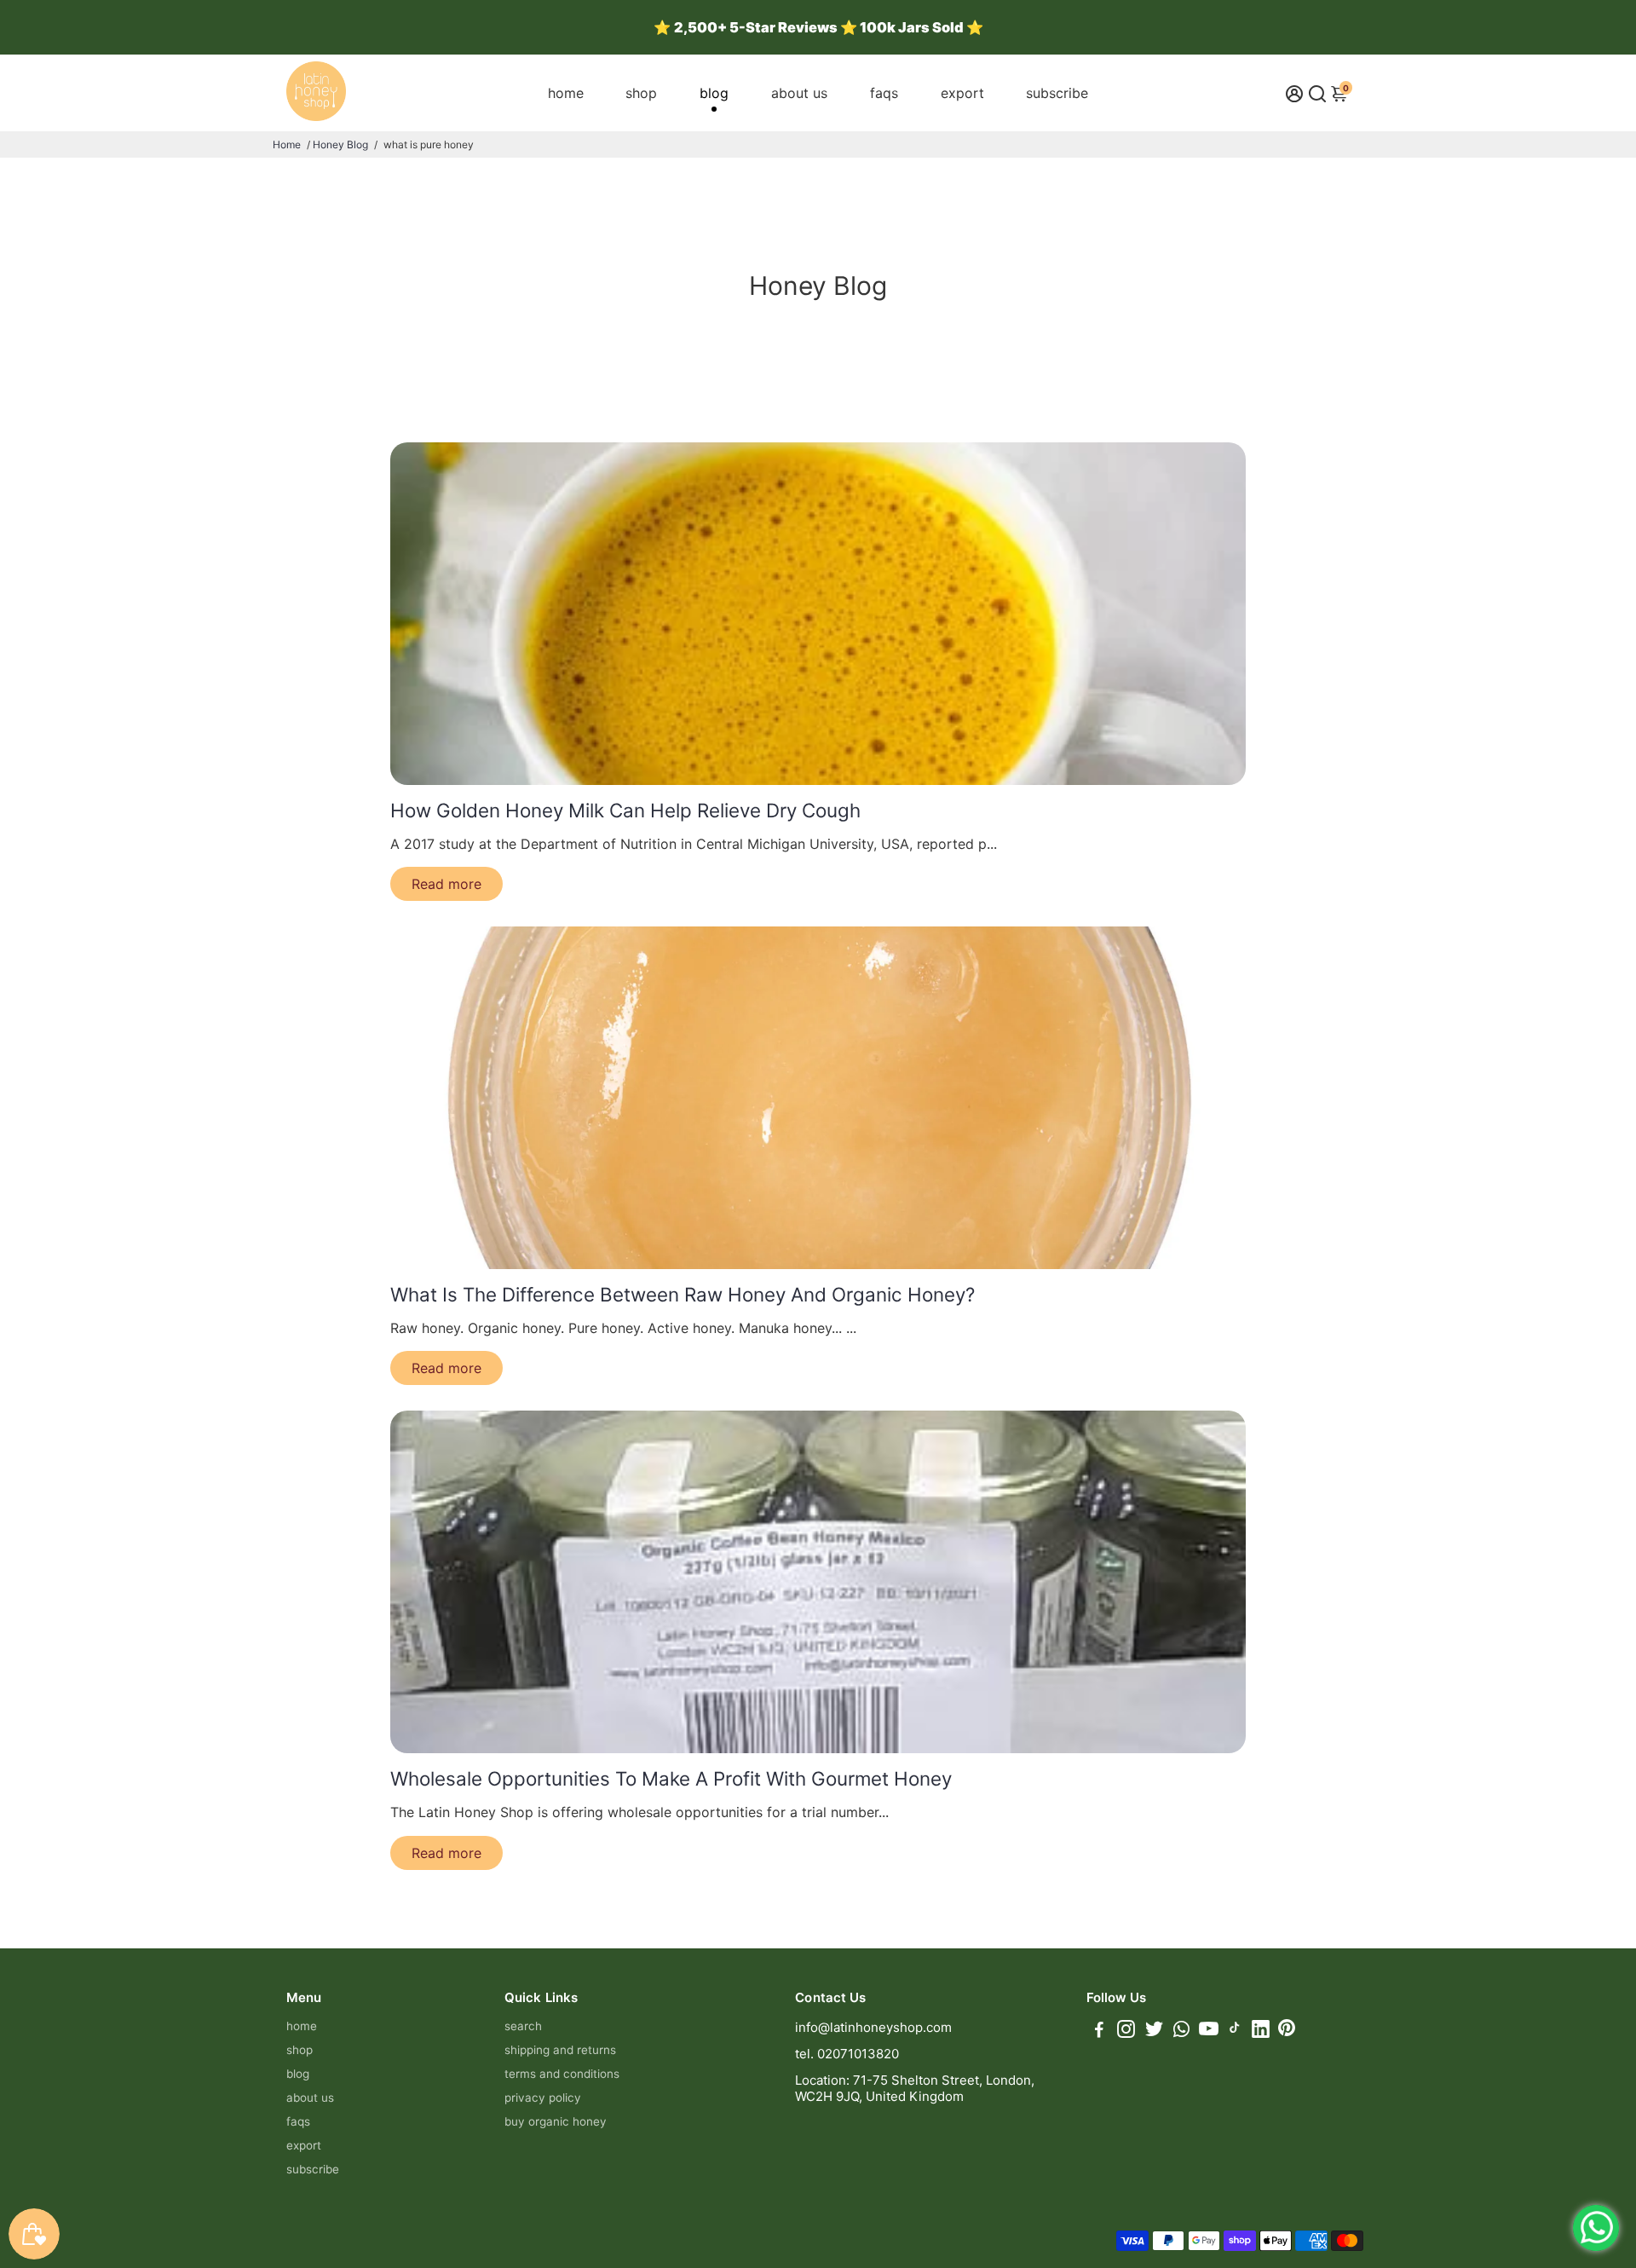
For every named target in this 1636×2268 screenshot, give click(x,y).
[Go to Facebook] (1099, 2031)
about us (799, 93)
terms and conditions (562, 2074)
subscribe (1057, 93)
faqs (884, 93)
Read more (446, 884)
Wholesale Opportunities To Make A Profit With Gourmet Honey (671, 1778)
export (962, 93)
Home (287, 144)
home (566, 93)
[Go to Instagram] (1126, 2031)
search (523, 2026)
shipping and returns (560, 2050)
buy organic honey (556, 2121)
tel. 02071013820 (847, 2054)
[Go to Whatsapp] (1181, 2031)
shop (641, 93)
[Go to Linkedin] (1261, 2031)
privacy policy (543, 2098)
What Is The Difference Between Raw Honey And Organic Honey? (683, 1294)
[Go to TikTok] (1235, 2031)
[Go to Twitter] (1154, 2031)
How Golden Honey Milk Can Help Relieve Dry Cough (625, 810)
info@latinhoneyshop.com (873, 2027)
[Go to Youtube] (1209, 2031)
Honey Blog (340, 144)
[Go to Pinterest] (1287, 2031)
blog (714, 93)
